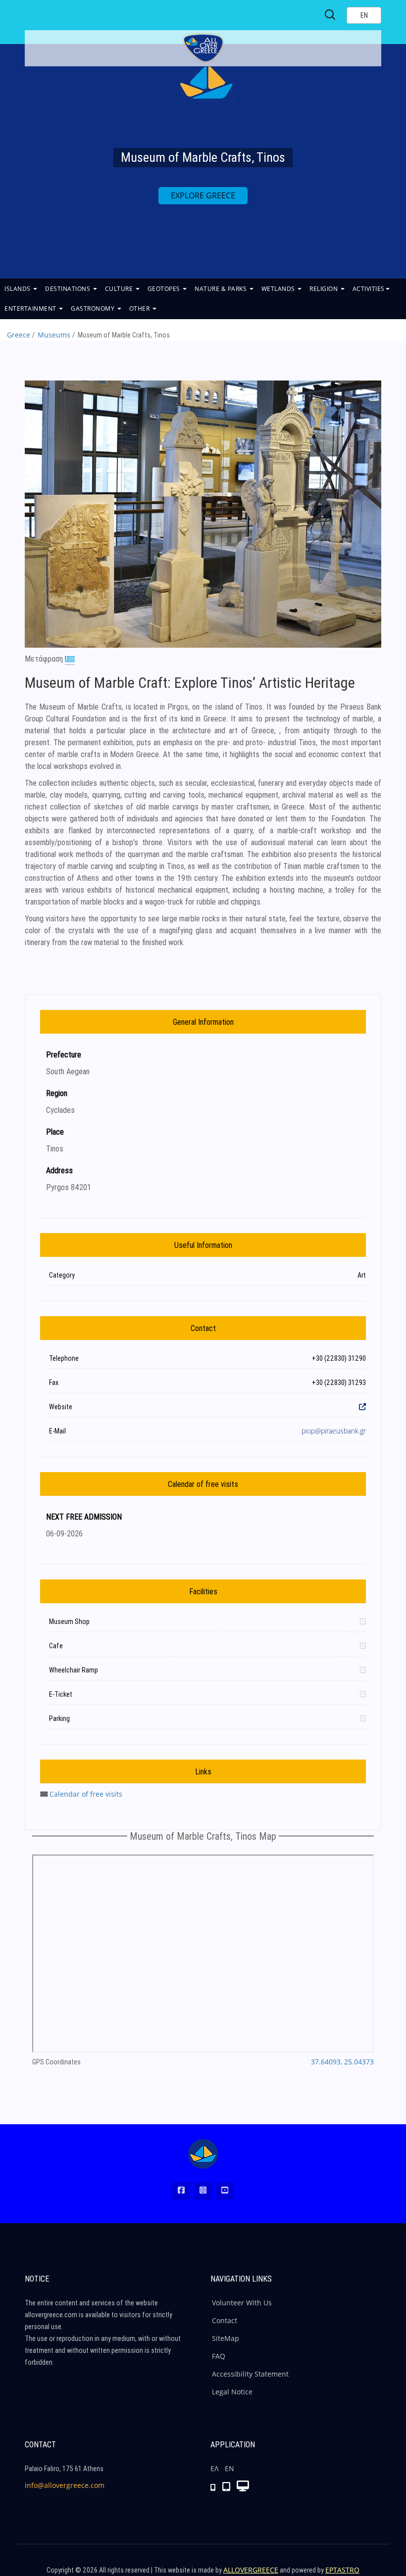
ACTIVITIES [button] (369, 289)
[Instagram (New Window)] (203, 2191)
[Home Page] (203, 2154)
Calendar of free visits (86, 1794)
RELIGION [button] (325, 289)
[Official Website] (362, 1407)
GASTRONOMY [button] (94, 309)
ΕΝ (229, 2468)
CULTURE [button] (120, 289)
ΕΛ (214, 2468)
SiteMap (226, 2338)
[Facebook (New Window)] (181, 2191)
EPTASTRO (342, 2570)
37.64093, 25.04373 (342, 2062)
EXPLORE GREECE (203, 195)
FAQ (219, 2356)
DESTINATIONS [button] (69, 289)
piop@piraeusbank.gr (334, 1431)
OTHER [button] (140, 309)
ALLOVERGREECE (251, 2570)
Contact (225, 2320)
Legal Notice (232, 2392)
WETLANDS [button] (279, 289)
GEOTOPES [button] (165, 289)
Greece (19, 335)
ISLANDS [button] (18, 289)
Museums (54, 335)
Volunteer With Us (242, 2303)
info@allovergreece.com (65, 2485)
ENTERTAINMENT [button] (31, 309)
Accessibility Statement (250, 2374)
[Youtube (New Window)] (225, 2191)
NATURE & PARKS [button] (222, 289)
